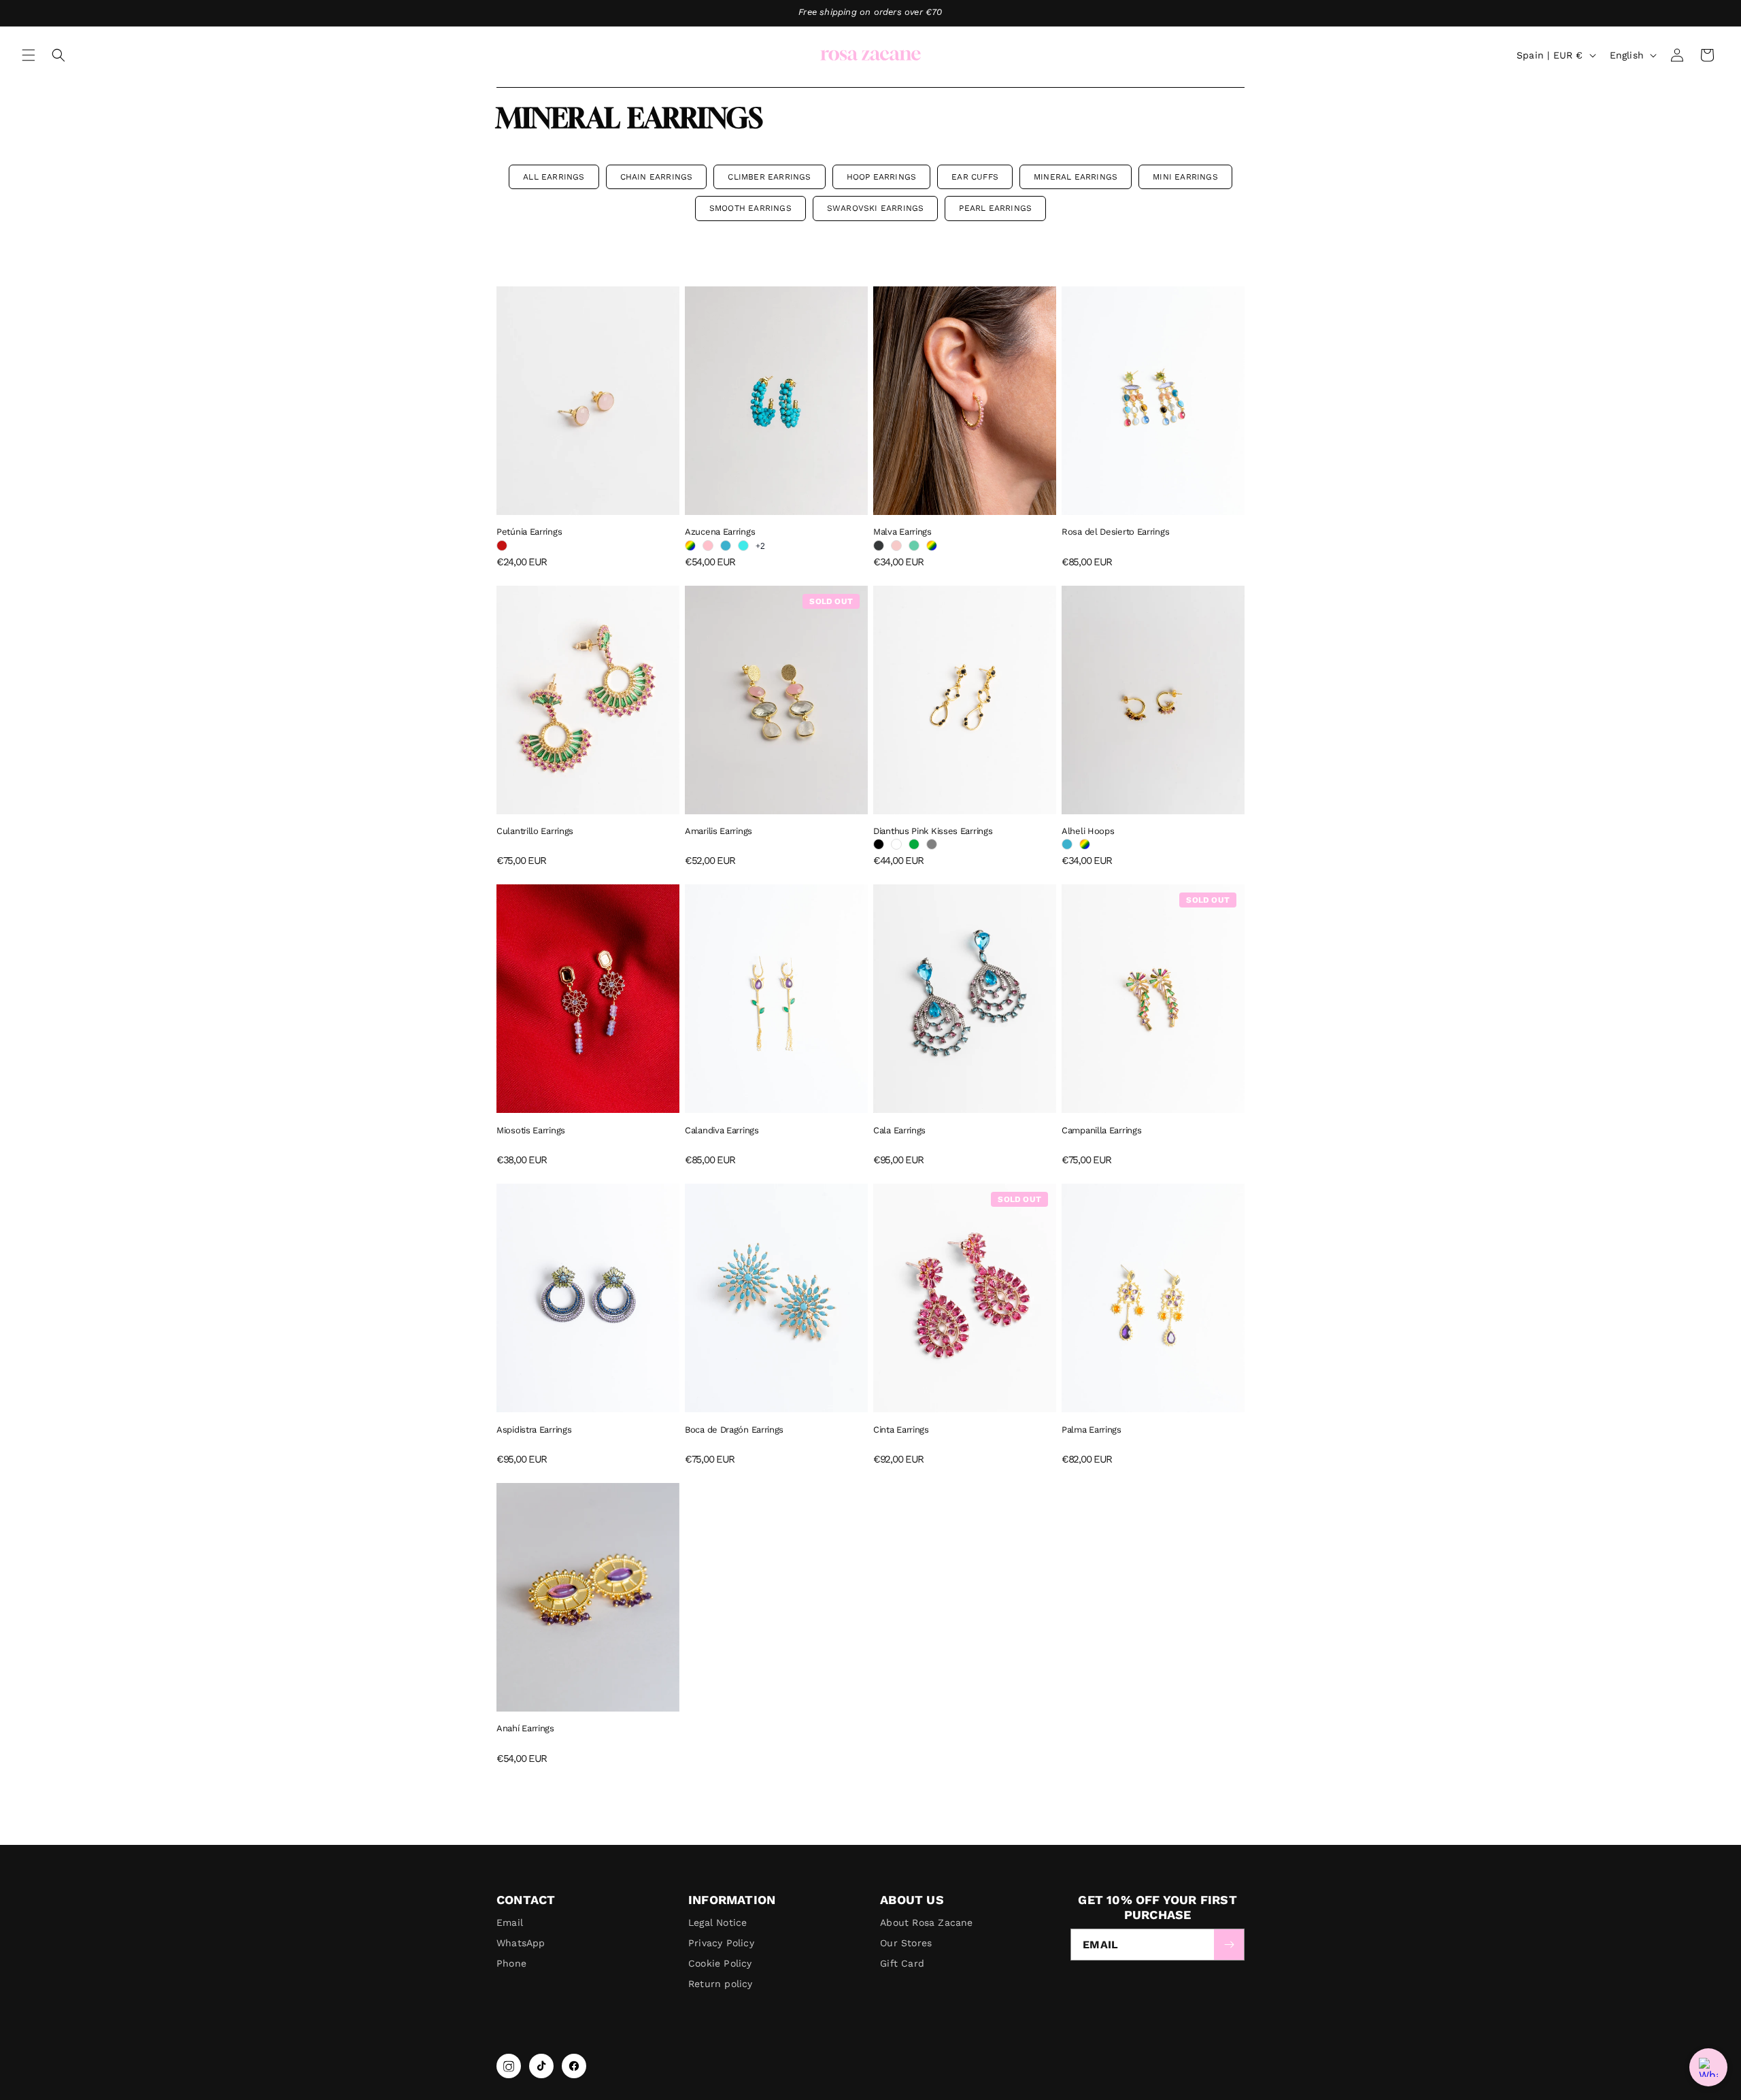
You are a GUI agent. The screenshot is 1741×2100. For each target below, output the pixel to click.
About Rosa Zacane (926, 1922)
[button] (29, 55)
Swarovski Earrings (876, 208)
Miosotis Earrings (531, 1130)
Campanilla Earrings (1101, 1130)
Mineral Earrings (1076, 177)
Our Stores (906, 1943)
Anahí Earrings (525, 1728)
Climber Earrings (769, 177)
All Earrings (554, 177)
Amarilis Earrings (719, 831)
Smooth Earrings (750, 208)
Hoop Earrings (882, 177)
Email (510, 1922)
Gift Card (902, 1963)
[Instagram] (509, 2066)
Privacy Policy (721, 1943)
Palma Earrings (1092, 1430)
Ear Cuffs (975, 177)
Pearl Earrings (995, 208)
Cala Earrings (899, 1130)
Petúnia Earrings (529, 532)
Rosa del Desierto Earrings (1115, 532)
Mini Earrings (1185, 177)
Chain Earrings (657, 177)
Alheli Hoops (1088, 831)
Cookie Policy (720, 1963)
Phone (511, 1963)
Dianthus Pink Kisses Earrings (933, 831)
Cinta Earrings (901, 1430)
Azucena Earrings (720, 532)
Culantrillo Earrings (535, 831)
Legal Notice (717, 1922)
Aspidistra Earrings (534, 1430)
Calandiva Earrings (722, 1130)
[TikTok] (541, 2066)
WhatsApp (521, 1943)
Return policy (721, 1984)
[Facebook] (574, 2066)
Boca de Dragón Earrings (734, 1430)
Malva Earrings (902, 532)
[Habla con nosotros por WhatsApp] (1708, 2067)
